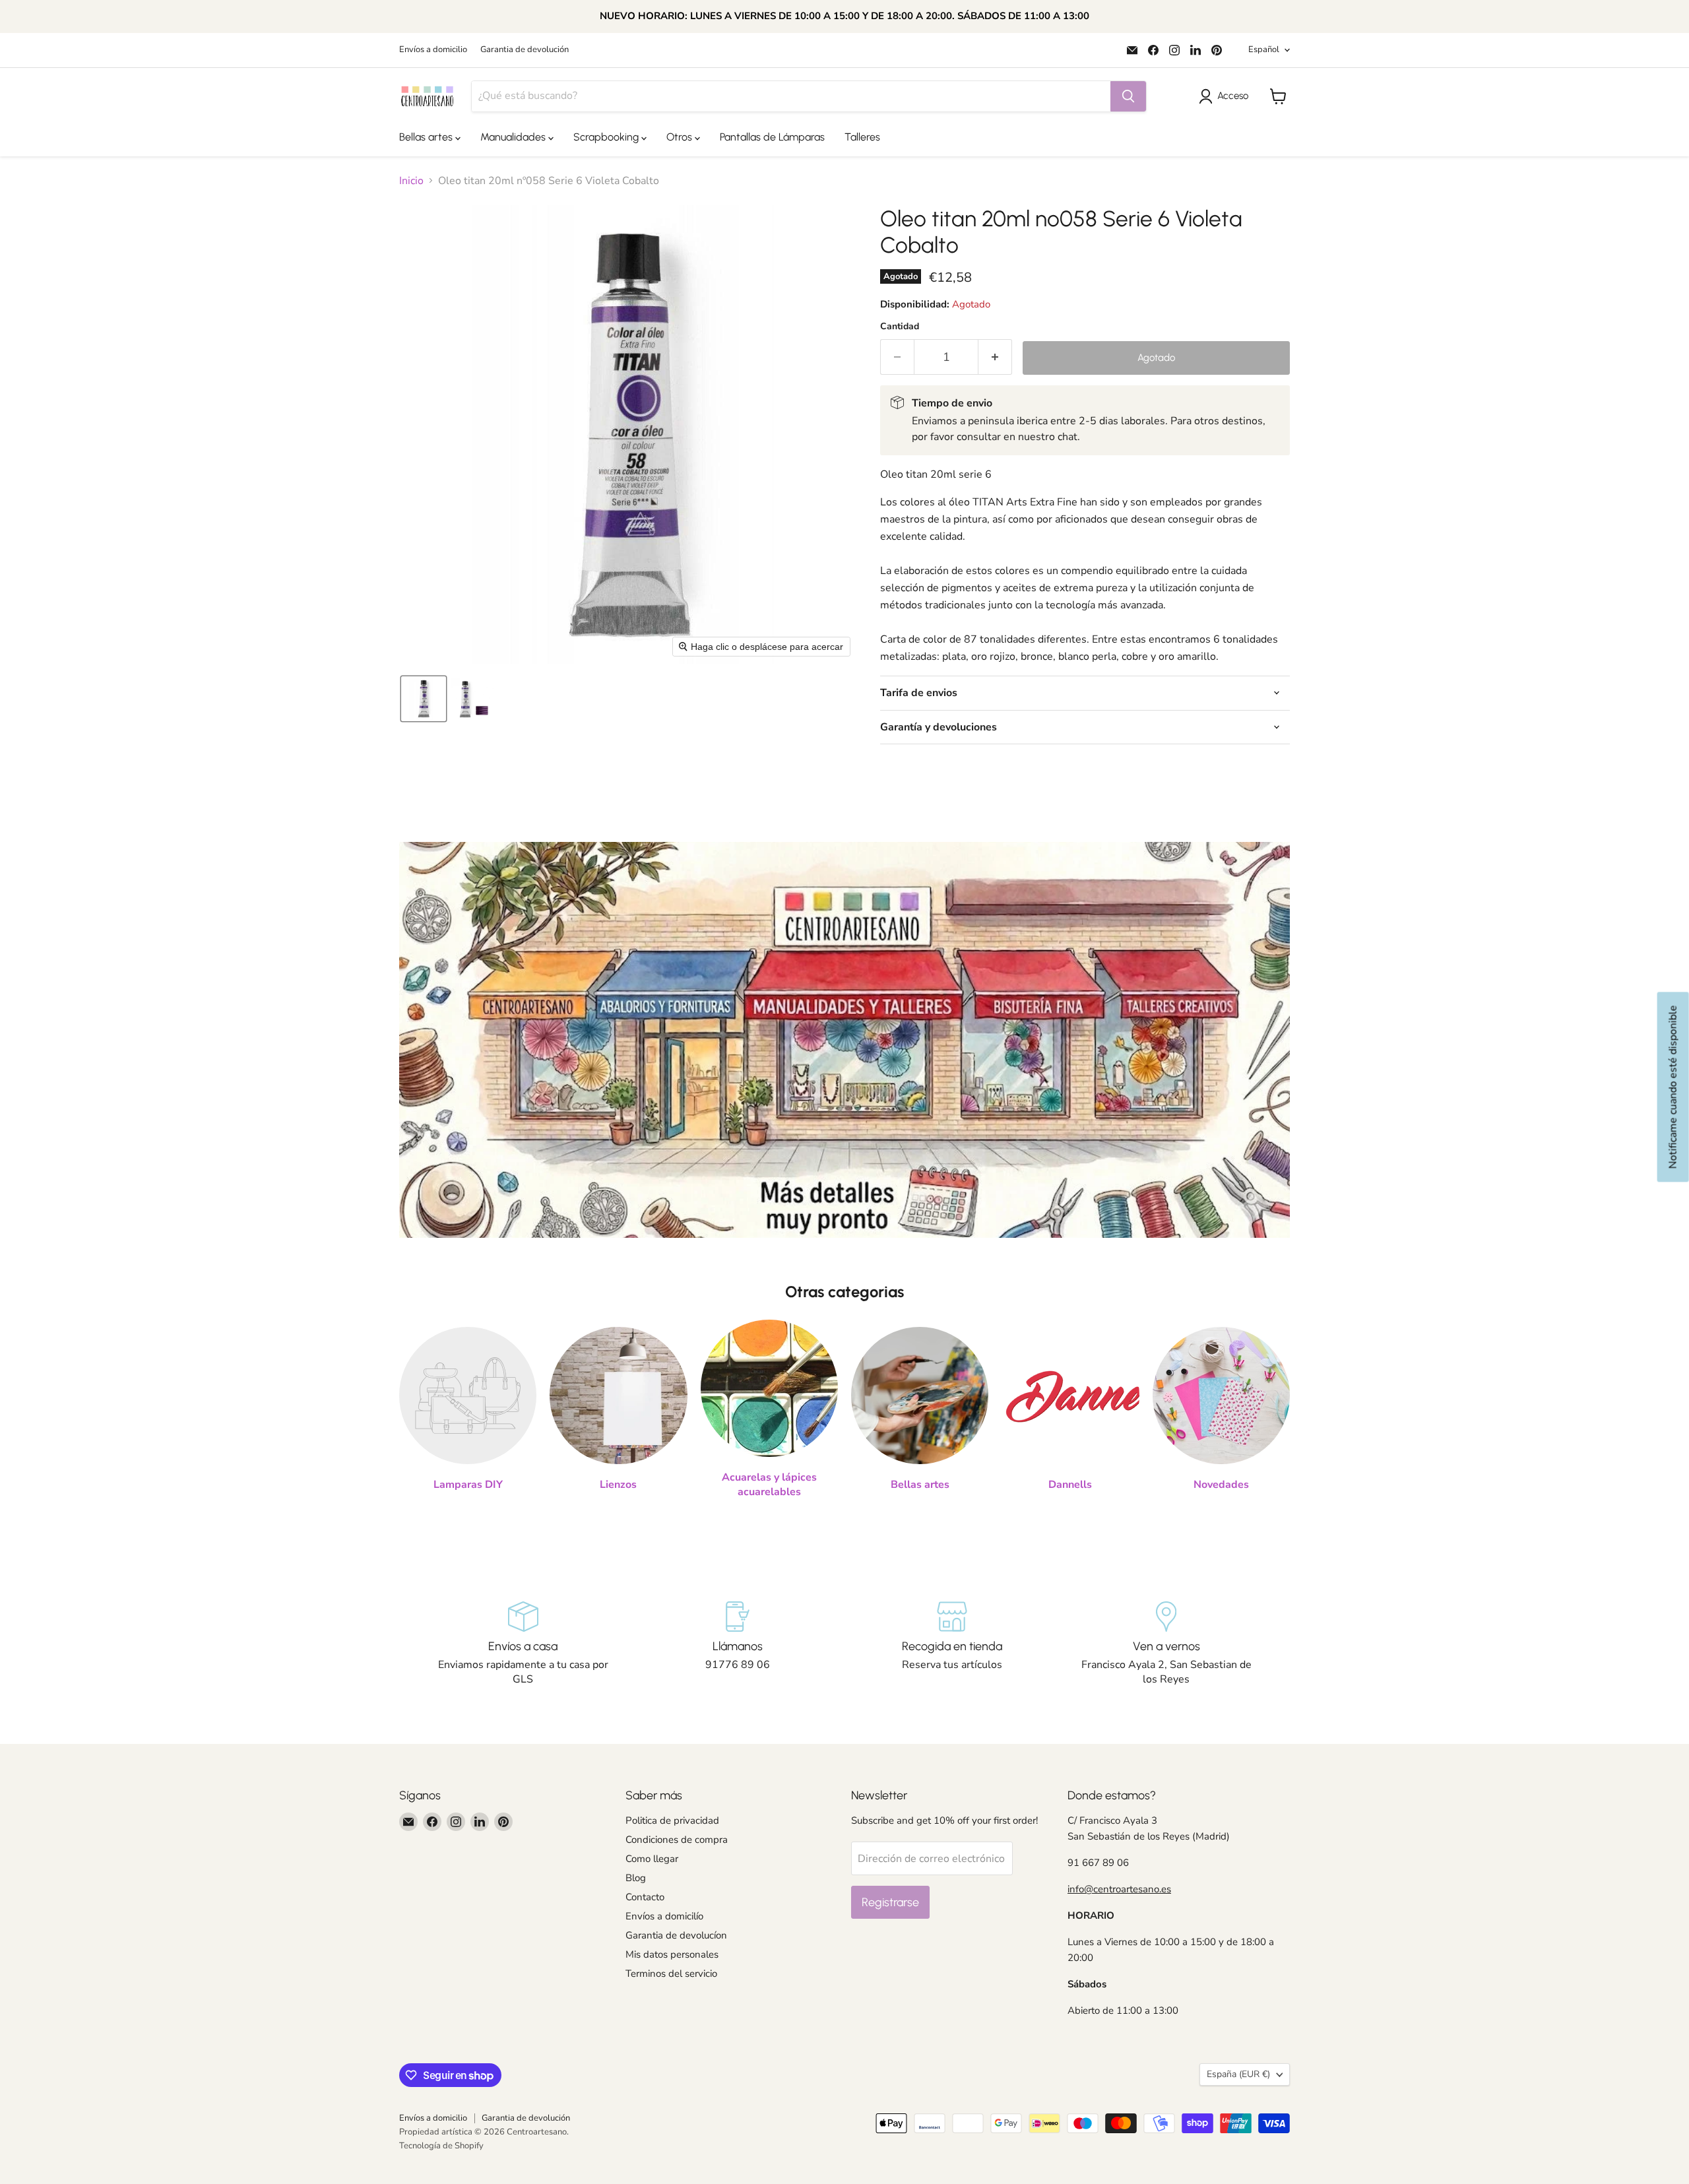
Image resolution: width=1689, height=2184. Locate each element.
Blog (636, 1878)
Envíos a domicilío (664, 1916)
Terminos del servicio (671, 1974)
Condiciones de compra (677, 1840)
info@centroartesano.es (1119, 1889)
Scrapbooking (607, 137)
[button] (1226, 96)
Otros (681, 137)
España (1238, 2074)
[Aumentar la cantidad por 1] (995, 357)
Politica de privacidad (672, 1820)
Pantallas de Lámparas (772, 137)
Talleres (862, 137)
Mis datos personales (672, 1954)
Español (1264, 49)
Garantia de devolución (525, 50)
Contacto (645, 1897)
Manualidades (514, 137)
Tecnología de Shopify (441, 2146)
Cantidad (900, 327)
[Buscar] (1128, 96)
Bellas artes (427, 137)
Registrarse (890, 1902)
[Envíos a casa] (523, 1644)
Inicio (411, 181)
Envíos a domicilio (433, 50)
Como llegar (652, 1859)
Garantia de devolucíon (676, 1935)
